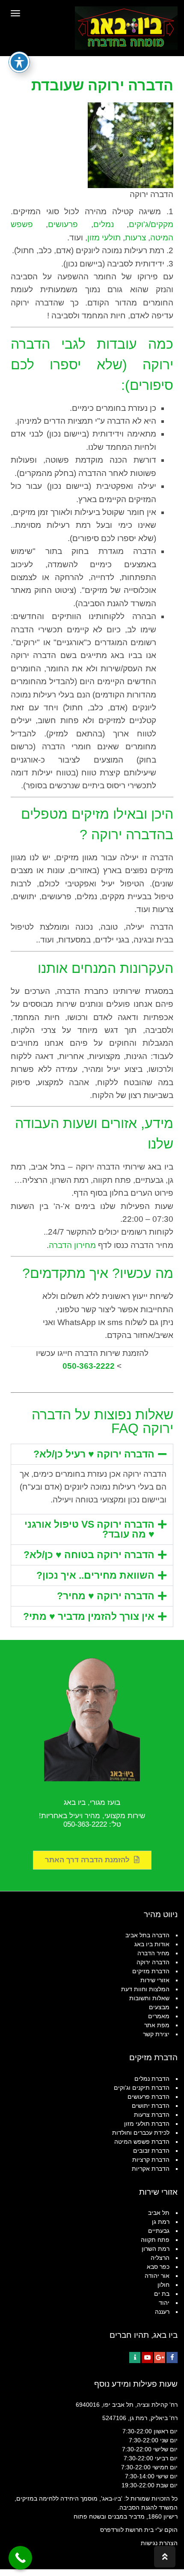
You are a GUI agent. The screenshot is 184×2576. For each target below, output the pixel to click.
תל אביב (159, 2213)
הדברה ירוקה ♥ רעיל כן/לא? (94, 1454)
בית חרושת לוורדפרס (127, 2530)
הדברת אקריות (151, 2169)
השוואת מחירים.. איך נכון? (95, 1575)
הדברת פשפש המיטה (142, 2142)
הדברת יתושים (151, 2106)
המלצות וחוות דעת (145, 1989)
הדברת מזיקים (151, 1971)
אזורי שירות (155, 1980)
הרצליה (160, 2258)
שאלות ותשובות (149, 1998)
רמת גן (161, 2222)
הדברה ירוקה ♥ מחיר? (106, 1596)
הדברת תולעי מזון (147, 2124)
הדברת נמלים (152, 2079)
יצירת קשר (156, 2034)
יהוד (164, 2303)
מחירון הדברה (72, 1245)
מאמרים (159, 2016)
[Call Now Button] (20, 2558)
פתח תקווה (155, 2240)
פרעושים (63, 224)
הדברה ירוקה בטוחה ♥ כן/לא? (89, 1555)
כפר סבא (158, 2267)
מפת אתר (157, 2025)
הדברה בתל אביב (147, 1935)
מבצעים (159, 2007)
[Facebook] (172, 2358)
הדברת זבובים (151, 2151)
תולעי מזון (104, 238)
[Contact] (135, 2358)
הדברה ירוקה (153, 1962)
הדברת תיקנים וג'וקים (142, 2088)
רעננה (162, 2312)
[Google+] (160, 2358)
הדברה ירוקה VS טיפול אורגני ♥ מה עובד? (89, 1529)
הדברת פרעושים (148, 2097)
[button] (92, 1454)
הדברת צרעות (152, 2115)
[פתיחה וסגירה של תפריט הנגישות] (19, 62)
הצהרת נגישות (159, 2543)
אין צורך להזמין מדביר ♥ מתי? (89, 1616)
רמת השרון (156, 2249)
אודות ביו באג (152, 1944)
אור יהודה (157, 2276)
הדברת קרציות (151, 2160)
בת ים (162, 2294)
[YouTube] (147, 2358)
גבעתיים (159, 2231)
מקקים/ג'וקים (151, 224)
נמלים (104, 224)
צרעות (135, 238)
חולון (163, 2285)
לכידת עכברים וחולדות (141, 2133)
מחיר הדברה (153, 1953)
